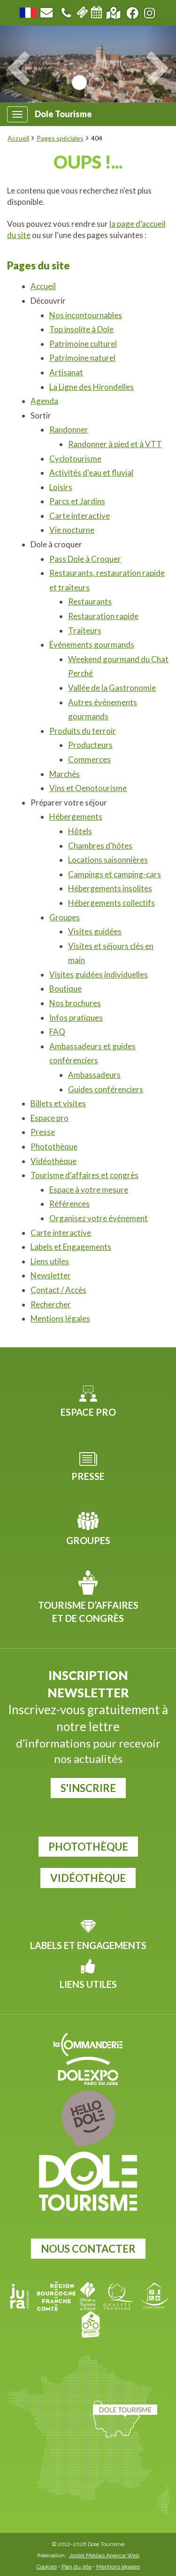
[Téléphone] (66, 11)
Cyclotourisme (75, 459)
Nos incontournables (86, 315)
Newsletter (51, 1275)
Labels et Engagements (71, 1247)
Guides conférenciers (106, 1089)
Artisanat (66, 372)
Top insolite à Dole (81, 329)
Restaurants (90, 601)
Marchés (65, 774)
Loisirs (61, 487)
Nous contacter (88, 2249)
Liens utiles (50, 1261)
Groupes (65, 917)
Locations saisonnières (108, 860)
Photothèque (54, 1146)
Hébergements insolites (110, 888)
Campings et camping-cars (115, 874)
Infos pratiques (76, 1018)
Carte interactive (80, 516)
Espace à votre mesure (89, 1190)
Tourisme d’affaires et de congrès (88, 1612)
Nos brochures (75, 1003)
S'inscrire (88, 1788)
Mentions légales (60, 1318)
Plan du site (77, 2567)
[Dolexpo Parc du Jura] (88, 2071)
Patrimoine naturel (82, 358)
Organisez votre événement (99, 1218)
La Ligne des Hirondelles (92, 387)
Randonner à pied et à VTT (115, 444)
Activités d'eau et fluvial (91, 473)
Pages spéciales (60, 138)
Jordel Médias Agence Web (104, 2555)
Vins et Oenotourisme (88, 788)
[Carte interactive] (113, 11)
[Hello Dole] (88, 2118)
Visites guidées (95, 931)
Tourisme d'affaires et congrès (84, 1175)
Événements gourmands (92, 645)
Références (69, 1204)
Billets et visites (58, 1103)
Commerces (89, 759)
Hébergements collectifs (111, 903)
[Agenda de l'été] (96, 11)
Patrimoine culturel (83, 344)
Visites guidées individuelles (99, 974)
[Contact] (47, 11)
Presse (43, 1132)
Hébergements (76, 817)
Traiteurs (85, 631)
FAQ (57, 1032)
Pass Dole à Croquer (85, 559)
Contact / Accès (58, 1290)
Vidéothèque (54, 1161)
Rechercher (51, 1304)
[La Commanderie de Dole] (88, 2045)
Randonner (69, 429)
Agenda (44, 401)
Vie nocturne (72, 530)
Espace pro (50, 1118)
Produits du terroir (83, 731)
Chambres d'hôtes (100, 846)
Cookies (47, 2567)
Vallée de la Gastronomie (112, 688)
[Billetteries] (82, 11)
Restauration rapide (103, 616)
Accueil (18, 138)
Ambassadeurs (94, 1075)
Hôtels (80, 831)
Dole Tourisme (63, 114)
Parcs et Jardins (77, 501)
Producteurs (90, 745)
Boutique (65, 989)
